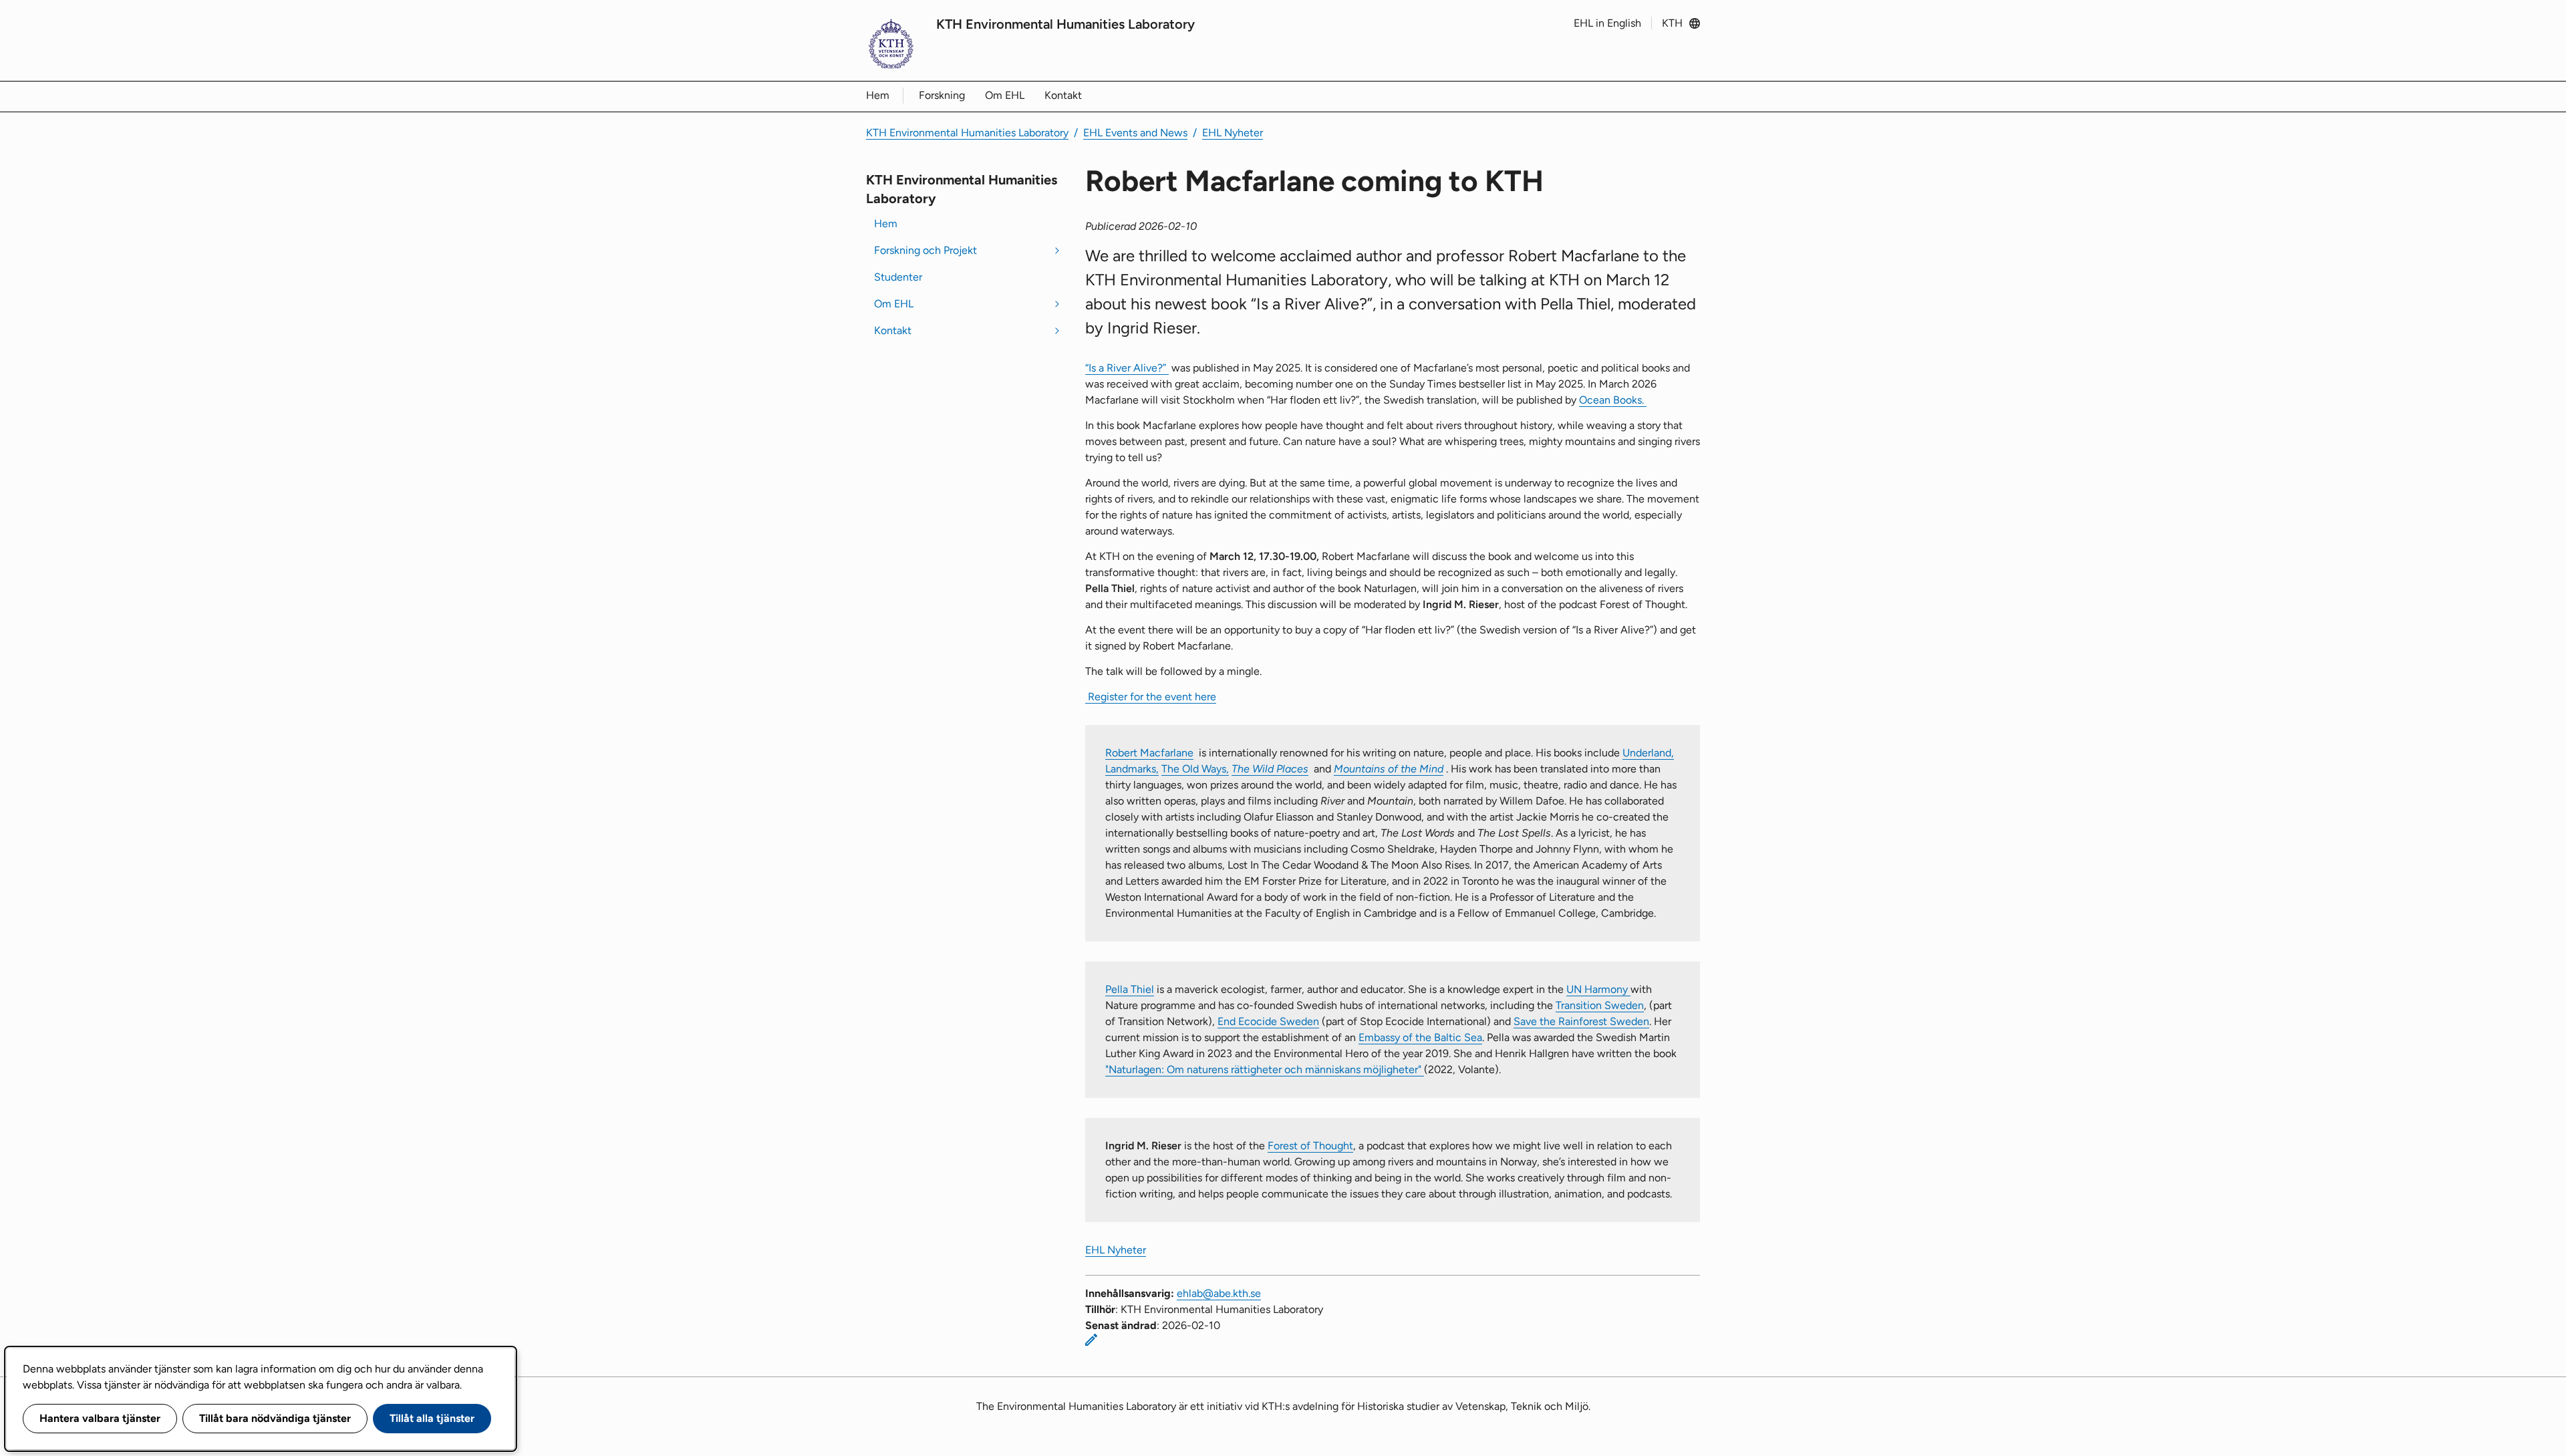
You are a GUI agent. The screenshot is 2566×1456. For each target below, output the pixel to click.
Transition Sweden (1600, 1005)
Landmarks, (1132, 769)
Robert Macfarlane (1149, 753)
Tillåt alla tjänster (432, 1418)
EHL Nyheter (1233, 133)
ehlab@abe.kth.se (1219, 1293)
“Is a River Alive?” (1127, 368)
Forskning (942, 95)
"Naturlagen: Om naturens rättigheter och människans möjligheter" (1265, 1069)
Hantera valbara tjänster (100, 1418)
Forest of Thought (1310, 1146)
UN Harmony (1598, 989)
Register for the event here (1151, 697)
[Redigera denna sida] (1091, 1340)
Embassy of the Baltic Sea (1420, 1037)
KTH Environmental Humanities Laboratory (1065, 24)
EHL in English (1607, 23)
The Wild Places (1270, 769)
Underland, (1648, 753)
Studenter (898, 277)
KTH (1672, 23)
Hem (878, 95)
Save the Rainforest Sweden (1581, 1021)
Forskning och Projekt (925, 250)
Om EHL (1005, 95)
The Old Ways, (1195, 769)
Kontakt (1063, 95)
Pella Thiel (1130, 989)
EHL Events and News (1135, 133)
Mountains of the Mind (1389, 769)
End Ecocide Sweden (1268, 1021)
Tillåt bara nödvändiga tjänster (275, 1418)
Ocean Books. (1613, 400)
